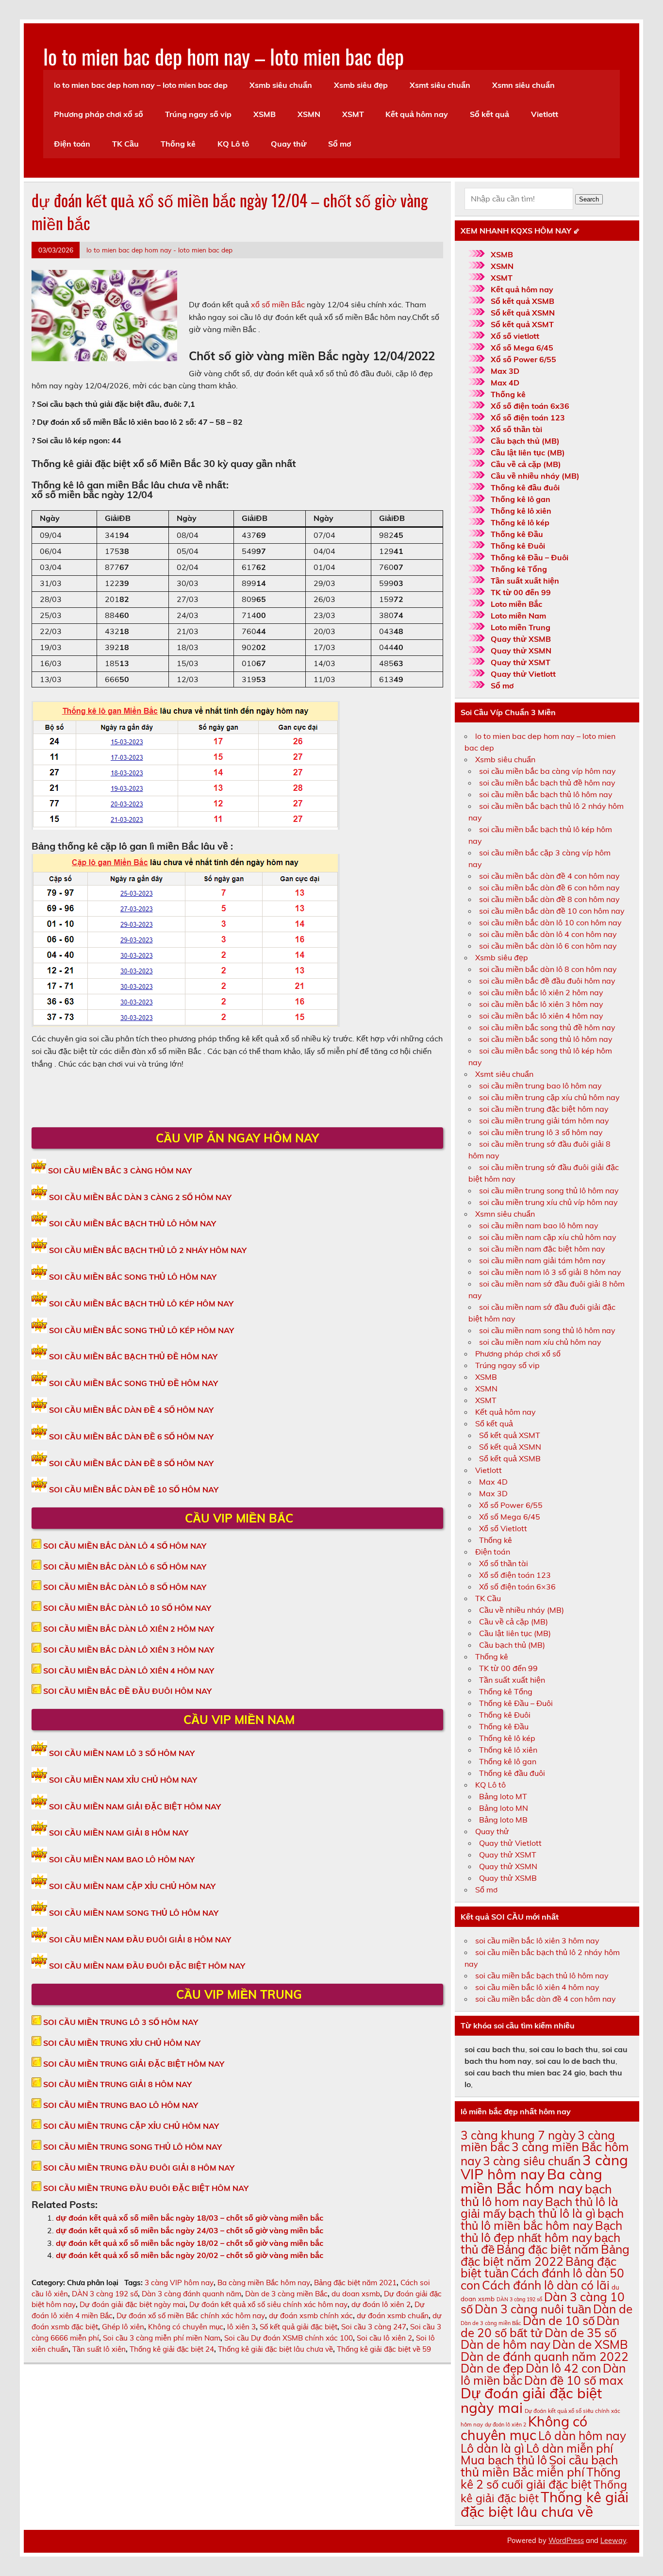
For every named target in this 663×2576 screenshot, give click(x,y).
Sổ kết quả (489, 114)
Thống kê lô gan (521, 499)
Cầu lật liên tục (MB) (528, 452)
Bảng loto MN (504, 1808)
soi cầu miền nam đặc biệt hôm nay (542, 1249)
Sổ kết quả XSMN (523, 313)
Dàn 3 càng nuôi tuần (533, 2309)
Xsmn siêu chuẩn (523, 85)
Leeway (613, 2541)
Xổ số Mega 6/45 (522, 348)
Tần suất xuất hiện (525, 581)
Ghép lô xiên (123, 2327)
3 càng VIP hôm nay (179, 2283)
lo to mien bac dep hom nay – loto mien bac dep (224, 56)
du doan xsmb (356, 2294)
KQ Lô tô (233, 144)
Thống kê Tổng (519, 569)
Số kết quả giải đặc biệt (298, 2327)
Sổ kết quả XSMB (522, 301)
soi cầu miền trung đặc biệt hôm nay (544, 1109)
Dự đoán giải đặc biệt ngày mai (133, 2304)
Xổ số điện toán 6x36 (530, 406)
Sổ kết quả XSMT (522, 324)
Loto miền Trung (521, 627)
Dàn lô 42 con (563, 2368)
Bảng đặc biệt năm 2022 (545, 2255)
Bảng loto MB (503, 1820)
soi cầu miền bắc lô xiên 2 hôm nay (541, 992)
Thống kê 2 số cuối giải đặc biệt (541, 2478)
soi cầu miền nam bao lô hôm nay (539, 1225)
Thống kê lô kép (520, 522)
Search (589, 199)
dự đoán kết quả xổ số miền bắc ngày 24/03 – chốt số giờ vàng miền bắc (190, 2230)
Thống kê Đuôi (518, 546)
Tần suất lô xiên (99, 2349)
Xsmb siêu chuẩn (281, 85)
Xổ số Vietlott (503, 1528)
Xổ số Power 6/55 (523, 359)
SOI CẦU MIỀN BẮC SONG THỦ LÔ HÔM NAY (133, 1277)
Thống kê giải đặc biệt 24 (172, 2349)
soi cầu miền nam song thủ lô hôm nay (547, 1330)
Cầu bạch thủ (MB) (525, 441)
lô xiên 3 (241, 2327)
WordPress (566, 2541)
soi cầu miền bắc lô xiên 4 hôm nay (541, 1016)
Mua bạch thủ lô (504, 2460)
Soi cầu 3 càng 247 (374, 2327)
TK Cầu (125, 144)
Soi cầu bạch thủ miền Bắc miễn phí (539, 2466)
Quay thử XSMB (521, 639)
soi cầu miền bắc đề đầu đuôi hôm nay (547, 981)
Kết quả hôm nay (417, 114)
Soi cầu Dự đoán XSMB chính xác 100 (289, 2338)
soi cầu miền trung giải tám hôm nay (544, 1121)
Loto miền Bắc (516, 604)
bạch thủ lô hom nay (536, 2195)
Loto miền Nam (518, 616)
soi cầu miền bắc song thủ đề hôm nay (547, 1027)
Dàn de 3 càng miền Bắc (286, 2294)
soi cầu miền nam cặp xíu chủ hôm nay (548, 1237)
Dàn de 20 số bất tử (540, 2326)
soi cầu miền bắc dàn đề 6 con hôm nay (549, 887)
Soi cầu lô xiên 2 (384, 2338)
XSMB (265, 114)
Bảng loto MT (503, 1796)
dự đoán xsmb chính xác (311, 2316)
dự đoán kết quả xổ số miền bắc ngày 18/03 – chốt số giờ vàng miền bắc (190, 2218)
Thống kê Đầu (517, 534)
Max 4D (505, 383)
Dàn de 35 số (580, 2333)
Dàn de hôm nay (506, 2344)
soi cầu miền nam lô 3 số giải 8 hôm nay (550, 1272)
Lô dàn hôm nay (582, 2435)
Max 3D (505, 371)
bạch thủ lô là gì (552, 2213)
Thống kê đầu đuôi (525, 487)
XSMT (353, 114)
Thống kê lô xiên (521, 511)
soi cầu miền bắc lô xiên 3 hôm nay (541, 1004)
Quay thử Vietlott (523, 674)
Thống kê (178, 144)
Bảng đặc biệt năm (548, 2249)
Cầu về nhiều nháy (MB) (535, 476)
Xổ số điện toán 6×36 (517, 1587)
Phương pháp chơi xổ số (99, 114)
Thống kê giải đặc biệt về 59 (384, 2349)
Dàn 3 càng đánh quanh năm (191, 2294)
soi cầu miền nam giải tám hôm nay (542, 1260)
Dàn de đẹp (492, 2368)
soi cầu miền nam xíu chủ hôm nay (540, 1342)
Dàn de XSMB (590, 2344)
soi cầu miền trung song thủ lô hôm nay (549, 1190)
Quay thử (289, 144)
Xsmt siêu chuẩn (440, 85)
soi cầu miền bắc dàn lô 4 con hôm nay (548, 934)
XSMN (309, 114)
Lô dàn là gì (492, 2448)
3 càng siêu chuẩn (532, 2161)
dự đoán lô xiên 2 (381, 2304)
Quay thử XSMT (521, 662)
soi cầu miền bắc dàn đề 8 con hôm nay (549, 899)
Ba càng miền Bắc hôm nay (264, 2283)
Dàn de (613, 2309)
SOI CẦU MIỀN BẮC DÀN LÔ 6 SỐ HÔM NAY (125, 1567)
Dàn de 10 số (559, 2320)
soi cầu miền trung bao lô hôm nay (540, 1086)
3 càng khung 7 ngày (518, 2135)
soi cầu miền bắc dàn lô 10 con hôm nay (550, 922)
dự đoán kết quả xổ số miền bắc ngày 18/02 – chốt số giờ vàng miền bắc (190, 2243)
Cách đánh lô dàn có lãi (546, 2285)
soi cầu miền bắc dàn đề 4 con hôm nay (549, 876)
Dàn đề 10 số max (574, 2380)
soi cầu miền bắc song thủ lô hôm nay (546, 1039)
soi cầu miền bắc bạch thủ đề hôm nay (547, 783)
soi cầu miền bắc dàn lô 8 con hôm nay (548, 969)
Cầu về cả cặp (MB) (526, 464)
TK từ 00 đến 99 (521, 592)
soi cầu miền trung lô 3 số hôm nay (541, 1132)
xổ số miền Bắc (279, 304)
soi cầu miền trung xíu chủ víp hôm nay (548, 1202)
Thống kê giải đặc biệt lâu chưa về (275, 2349)
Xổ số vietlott (515, 336)
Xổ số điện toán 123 (528, 418)
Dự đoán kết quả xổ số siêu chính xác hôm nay (268, 2304)
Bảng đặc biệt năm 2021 (355, 2283)
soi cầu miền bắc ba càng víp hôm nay (547, 771)
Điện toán (72, 144)
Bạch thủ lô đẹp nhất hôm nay (541, 2231)
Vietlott (545, 114)
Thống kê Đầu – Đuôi (530, 557)
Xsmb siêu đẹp (361, 85)
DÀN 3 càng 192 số (105, 2294)
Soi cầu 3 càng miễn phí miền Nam (162, 2338)
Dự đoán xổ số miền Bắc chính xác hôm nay (191, 2316)
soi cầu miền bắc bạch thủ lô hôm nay (546, 794)
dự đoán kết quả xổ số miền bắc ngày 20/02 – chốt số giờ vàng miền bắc (190, 2255)
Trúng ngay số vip (198, 114)
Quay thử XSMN (521, 651)
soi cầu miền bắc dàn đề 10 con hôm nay (552, 911)
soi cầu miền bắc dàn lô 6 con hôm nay (548, 946)
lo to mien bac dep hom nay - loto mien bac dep (159, 250)
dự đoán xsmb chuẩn (393, 2316)
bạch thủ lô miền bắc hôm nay (542, 2219)
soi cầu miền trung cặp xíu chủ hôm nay (549, 1097)
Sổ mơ (340, 144)
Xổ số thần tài (516, 429)
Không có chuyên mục (186, 2327)
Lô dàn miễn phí (570, 2448)
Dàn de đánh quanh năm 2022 (545, 2356)
